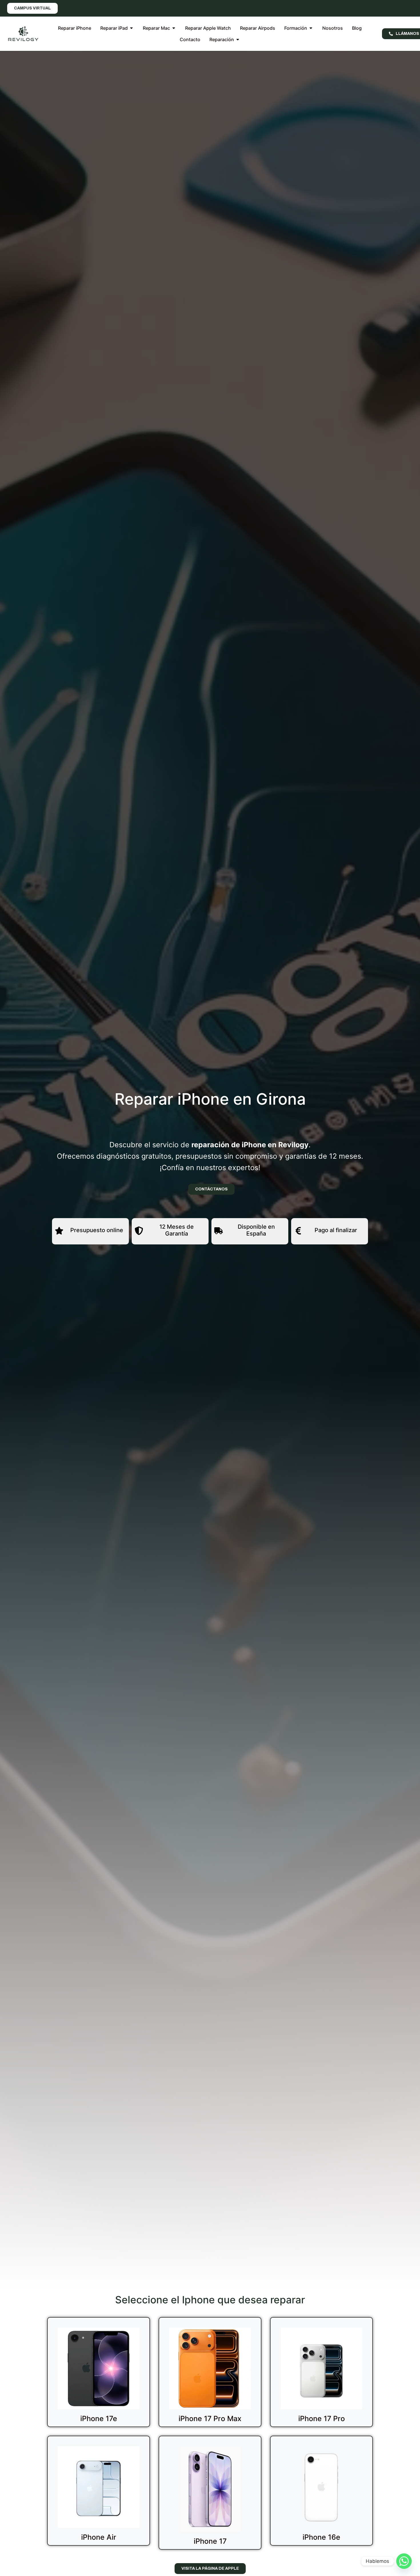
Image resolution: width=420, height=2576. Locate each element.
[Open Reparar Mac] (174, 28)
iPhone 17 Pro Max (210, 2419)
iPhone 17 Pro (322, 2419)
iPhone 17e (99, 2419)
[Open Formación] (311, 28)
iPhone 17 (210, 2541)
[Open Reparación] (238, 39)
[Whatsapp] (404, 2561)
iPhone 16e (321, 2537)
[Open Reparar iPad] (131, 28)
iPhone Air (99, 2537)
